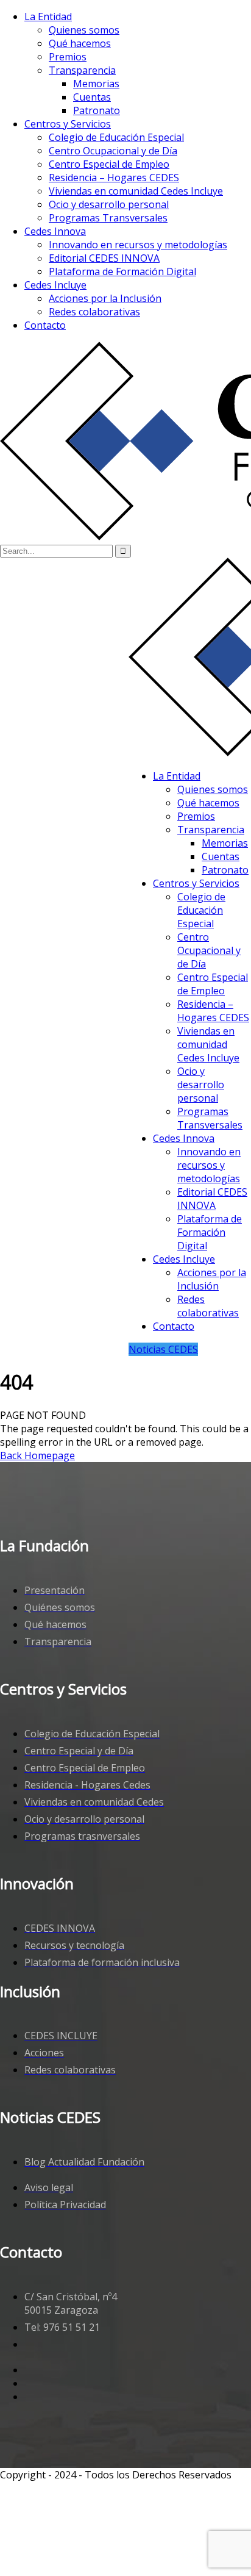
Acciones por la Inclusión (105, 298)
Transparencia (82, 70)
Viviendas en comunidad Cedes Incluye (136, 191)
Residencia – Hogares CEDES (114, 178)
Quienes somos (84, 30)
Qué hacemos (80, 43)
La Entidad (48, 16)
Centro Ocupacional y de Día (113, 151)
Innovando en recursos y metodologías (138, 245)
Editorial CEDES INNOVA (104, 258)
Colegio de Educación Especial (116, 137)
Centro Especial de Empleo (109, 164)
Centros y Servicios (68, 124)
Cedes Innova (55, 231)
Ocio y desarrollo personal (109, 204)
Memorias (96, 84)
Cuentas (92, 97)
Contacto (45, 325)
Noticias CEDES (163, 1349)
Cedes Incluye (55, 285)
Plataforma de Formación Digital (122, 271)
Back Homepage (37, 1455)
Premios (68, 57)
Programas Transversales (108, 218)
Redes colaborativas (94, 312)
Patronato (97, 110)
